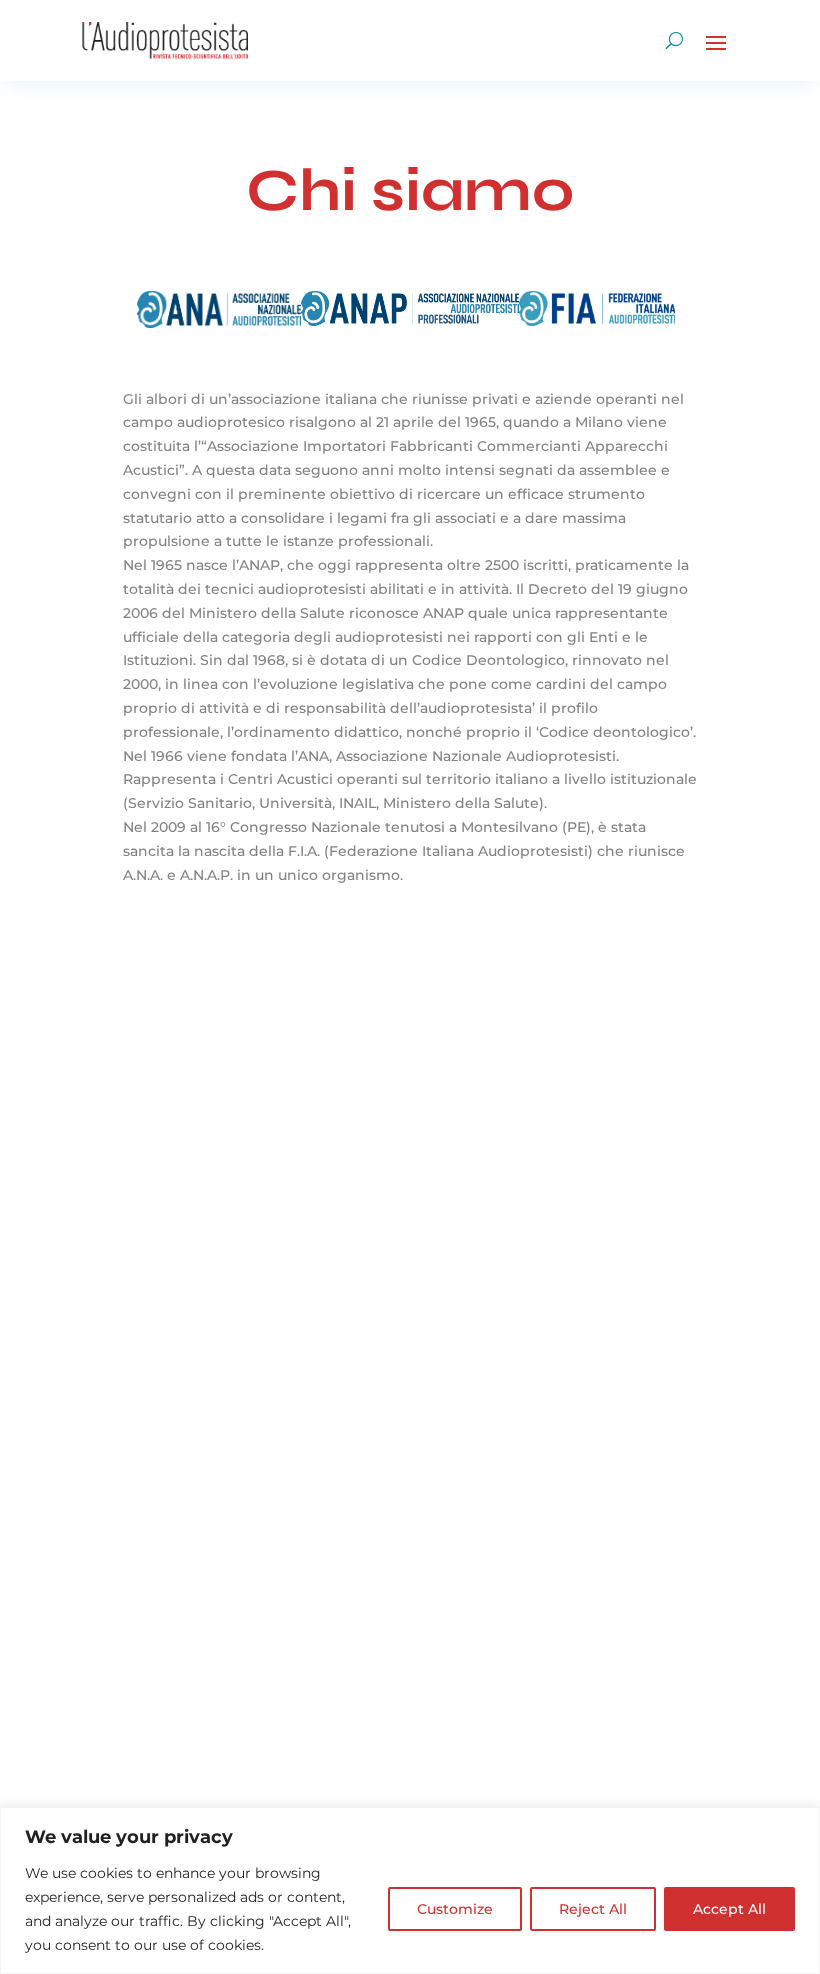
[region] (410, 1890)
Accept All (729, 1909)
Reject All (593, 1909)
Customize (455, 1909)
